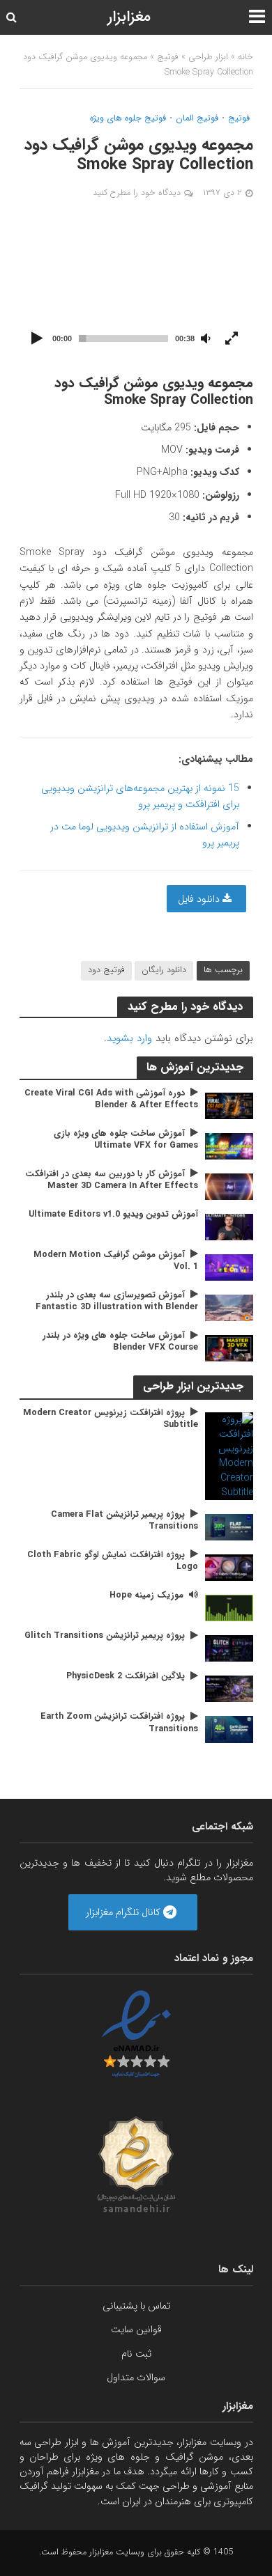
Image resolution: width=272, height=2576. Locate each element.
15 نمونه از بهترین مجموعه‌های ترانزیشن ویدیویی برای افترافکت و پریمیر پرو (140, 796)
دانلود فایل (200, 899)
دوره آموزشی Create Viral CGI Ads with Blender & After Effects (111, 1100)
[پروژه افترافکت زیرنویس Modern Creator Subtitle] (229, 1455)
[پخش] (38, 339)
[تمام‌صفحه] (232, 339)
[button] (136, 287)
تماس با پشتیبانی (136, 2306)
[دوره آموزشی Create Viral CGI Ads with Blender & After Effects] (229, 1105)
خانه (245, 57)
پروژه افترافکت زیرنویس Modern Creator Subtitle (111, 1419)
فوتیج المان (197, 119)
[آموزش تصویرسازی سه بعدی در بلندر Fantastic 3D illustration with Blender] (229, 1307)
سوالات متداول (136, 2378)
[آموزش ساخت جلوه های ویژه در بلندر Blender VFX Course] (229, 1348)
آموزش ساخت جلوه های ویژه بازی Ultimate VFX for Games (126, 1140)
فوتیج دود (106, 970)
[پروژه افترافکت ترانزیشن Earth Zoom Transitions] (229, 1729)
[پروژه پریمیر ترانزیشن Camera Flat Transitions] (229, 1527)
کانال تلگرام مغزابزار (124, 1912)
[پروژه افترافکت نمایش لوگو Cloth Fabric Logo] (229, 1567)
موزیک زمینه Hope (146, 1596)
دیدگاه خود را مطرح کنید (137, 193)
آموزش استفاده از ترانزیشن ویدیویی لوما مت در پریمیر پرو (145, 835)
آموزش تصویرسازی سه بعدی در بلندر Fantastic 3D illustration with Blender (117, 1302)
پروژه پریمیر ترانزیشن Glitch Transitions (105, 1636)
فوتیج (168, 57)
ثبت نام (136, 2354)
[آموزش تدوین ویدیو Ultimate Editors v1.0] (229, 1226)
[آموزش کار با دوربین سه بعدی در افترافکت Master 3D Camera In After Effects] (229, 1186)
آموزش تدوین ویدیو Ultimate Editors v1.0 (113, 1215)
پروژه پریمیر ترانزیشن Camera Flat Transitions (124, 1521)
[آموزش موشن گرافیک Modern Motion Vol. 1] (229, 1267)
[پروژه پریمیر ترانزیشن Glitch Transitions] (229, 1648)
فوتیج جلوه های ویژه (128, 119)
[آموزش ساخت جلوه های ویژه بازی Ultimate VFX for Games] (229, 1146)
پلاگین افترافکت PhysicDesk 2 (126, 1677)
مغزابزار (129, 17)
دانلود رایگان (164, 970)
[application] (136, 287)
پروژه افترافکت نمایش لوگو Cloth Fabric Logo (113, 1561)
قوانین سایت (136, 2329)
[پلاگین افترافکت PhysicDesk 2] (229, 1689)
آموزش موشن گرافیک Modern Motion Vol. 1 (116, 1261)
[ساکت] (206, 339)
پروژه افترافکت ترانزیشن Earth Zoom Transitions (119, 1723)
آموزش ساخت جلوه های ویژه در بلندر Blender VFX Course (120, 1342)
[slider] (123, 338)
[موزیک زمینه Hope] (229, 1607)
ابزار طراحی (208, 57)
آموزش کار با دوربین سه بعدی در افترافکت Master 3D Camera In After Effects (112, 1180)
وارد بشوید (129, 1038)
